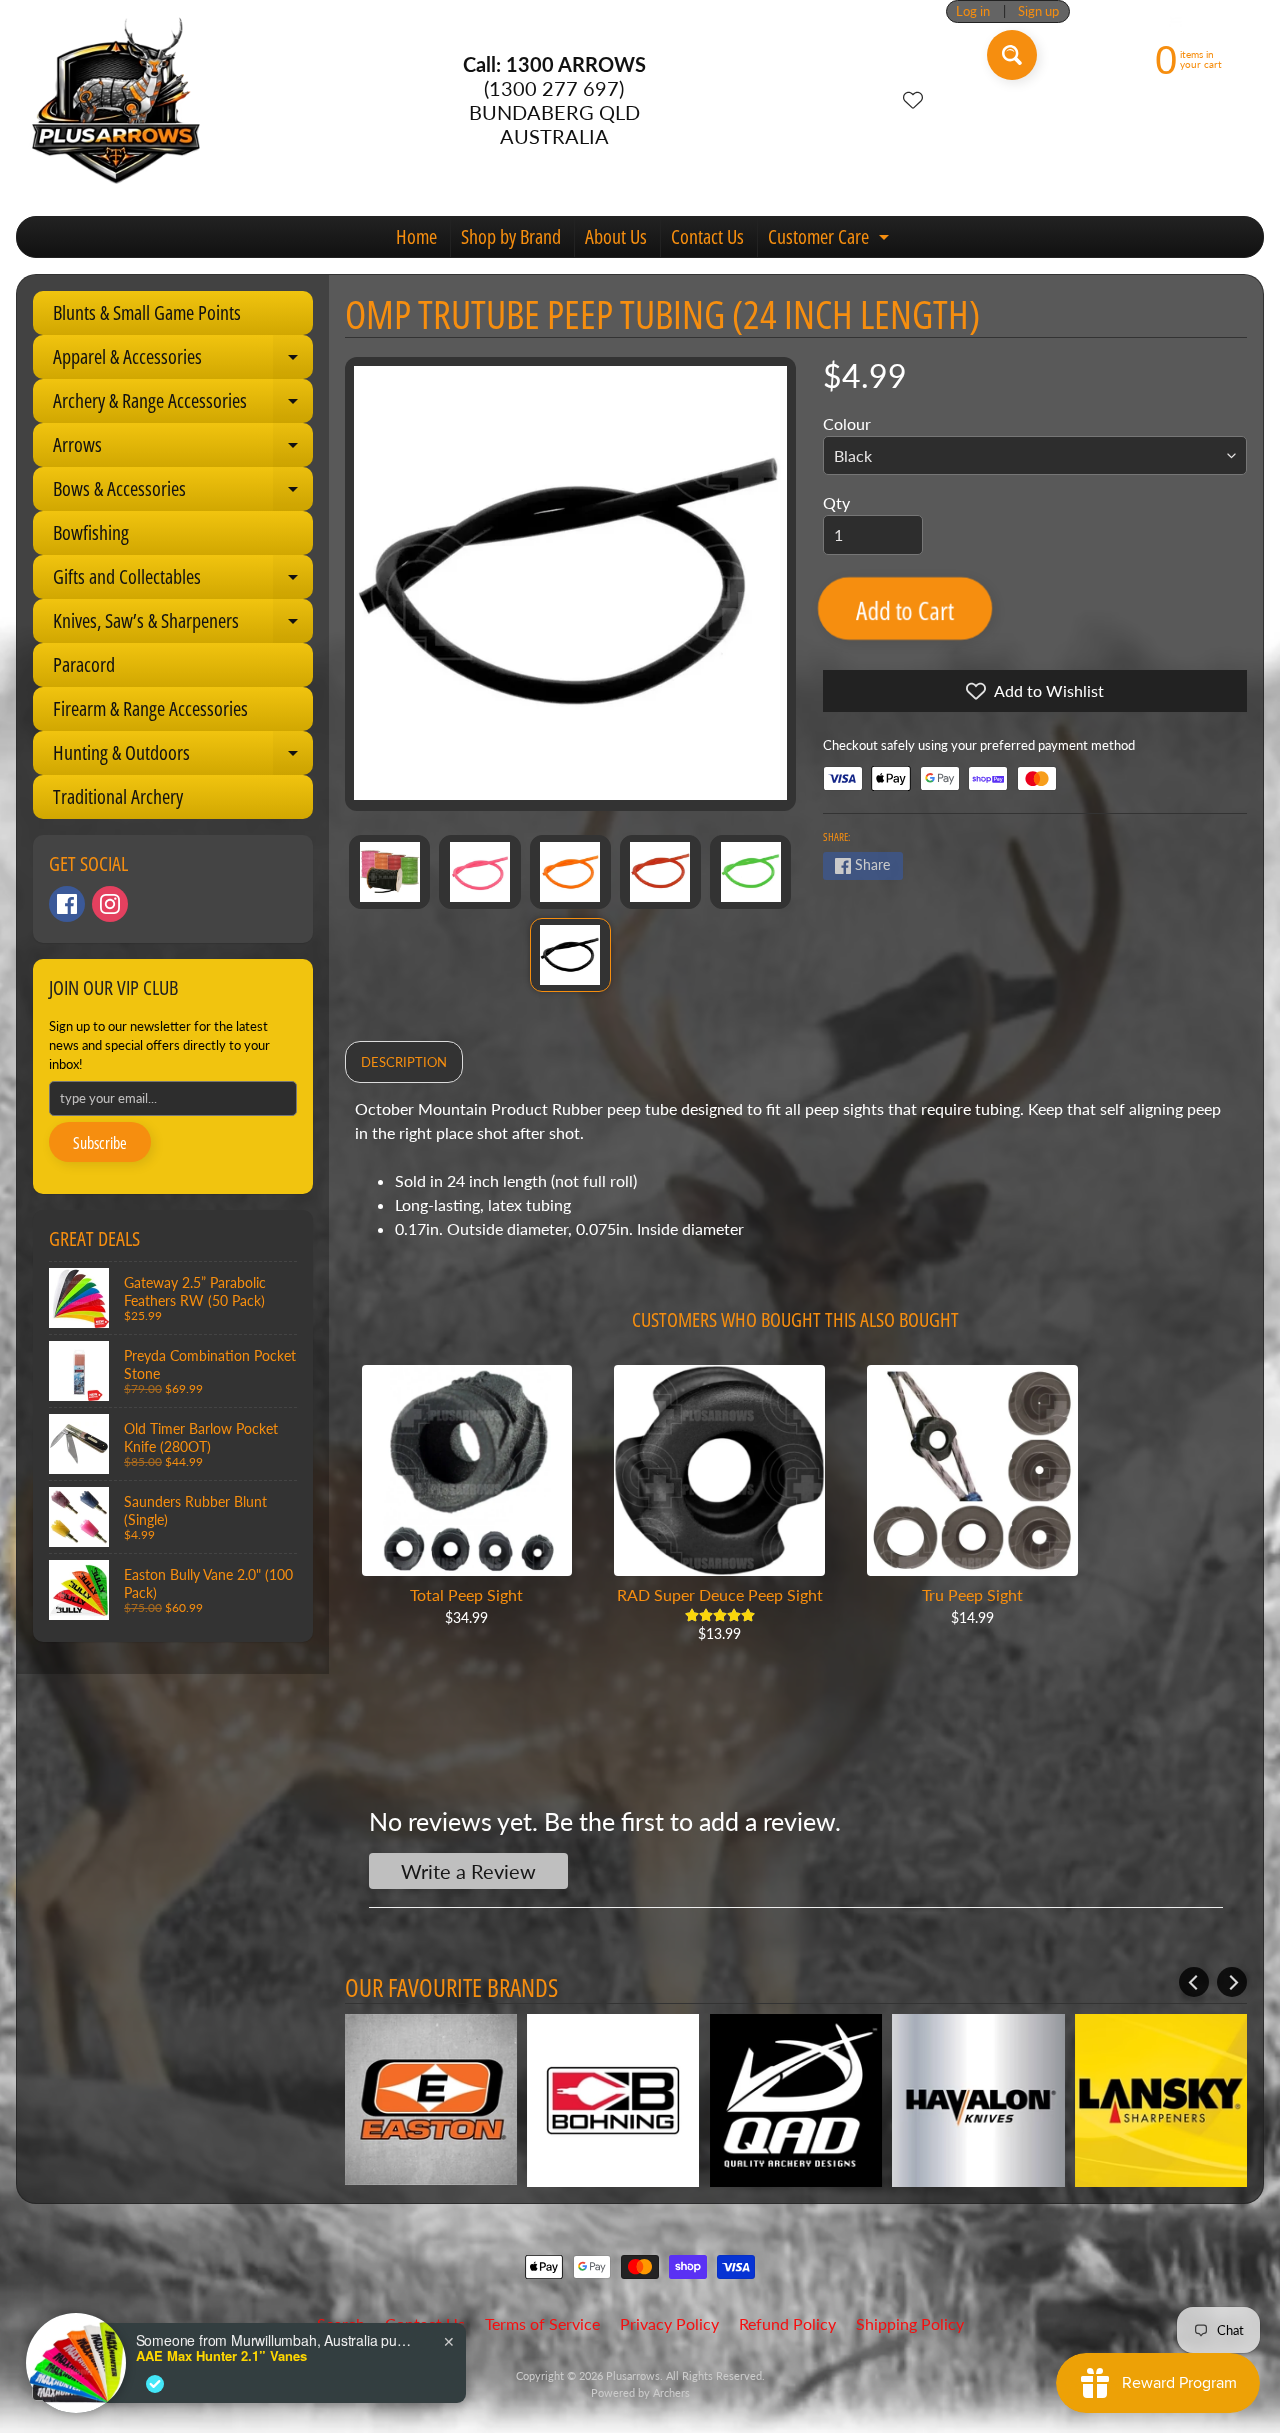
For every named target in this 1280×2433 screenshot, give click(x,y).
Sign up (1038, 11)
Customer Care (831, 240)
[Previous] (1194, 1982)
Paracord (84, 664)
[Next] (1232, 1982)
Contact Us (707, 236)
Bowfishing (91, 532)
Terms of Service (542, 2323)
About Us (616, 236)
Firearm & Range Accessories (150, 708)
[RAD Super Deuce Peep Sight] (719, 1470)
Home (416, 236)
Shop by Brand (511, 236)
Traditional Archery (118, 796)
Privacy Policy (669, 2323)
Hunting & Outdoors (183, 757)
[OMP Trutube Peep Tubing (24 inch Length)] (389, 872)
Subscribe (100, 1143)
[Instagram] (110, 904)
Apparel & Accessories (183, 361)
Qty (836, 502)
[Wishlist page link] (913, 100)
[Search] (1012, 55)
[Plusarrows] (116, 100)
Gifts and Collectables (183, 581)
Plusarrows (633, 2375)
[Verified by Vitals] (155, 2384)
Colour (847, 423)
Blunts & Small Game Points (147, 312)
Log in (973, 11)
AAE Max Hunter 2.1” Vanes (221, 2356)
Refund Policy (787, 2323)
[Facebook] (67, 904)
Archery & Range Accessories (183, 405)
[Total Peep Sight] (467, 1470)
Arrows (183, 449)
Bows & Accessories (183, 493)
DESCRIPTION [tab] (404, 1062)
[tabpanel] (796, 1177)
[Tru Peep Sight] (972, 1470)
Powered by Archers (640, 2392)
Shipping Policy (910, 2323)
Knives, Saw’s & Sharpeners (183, 625)
